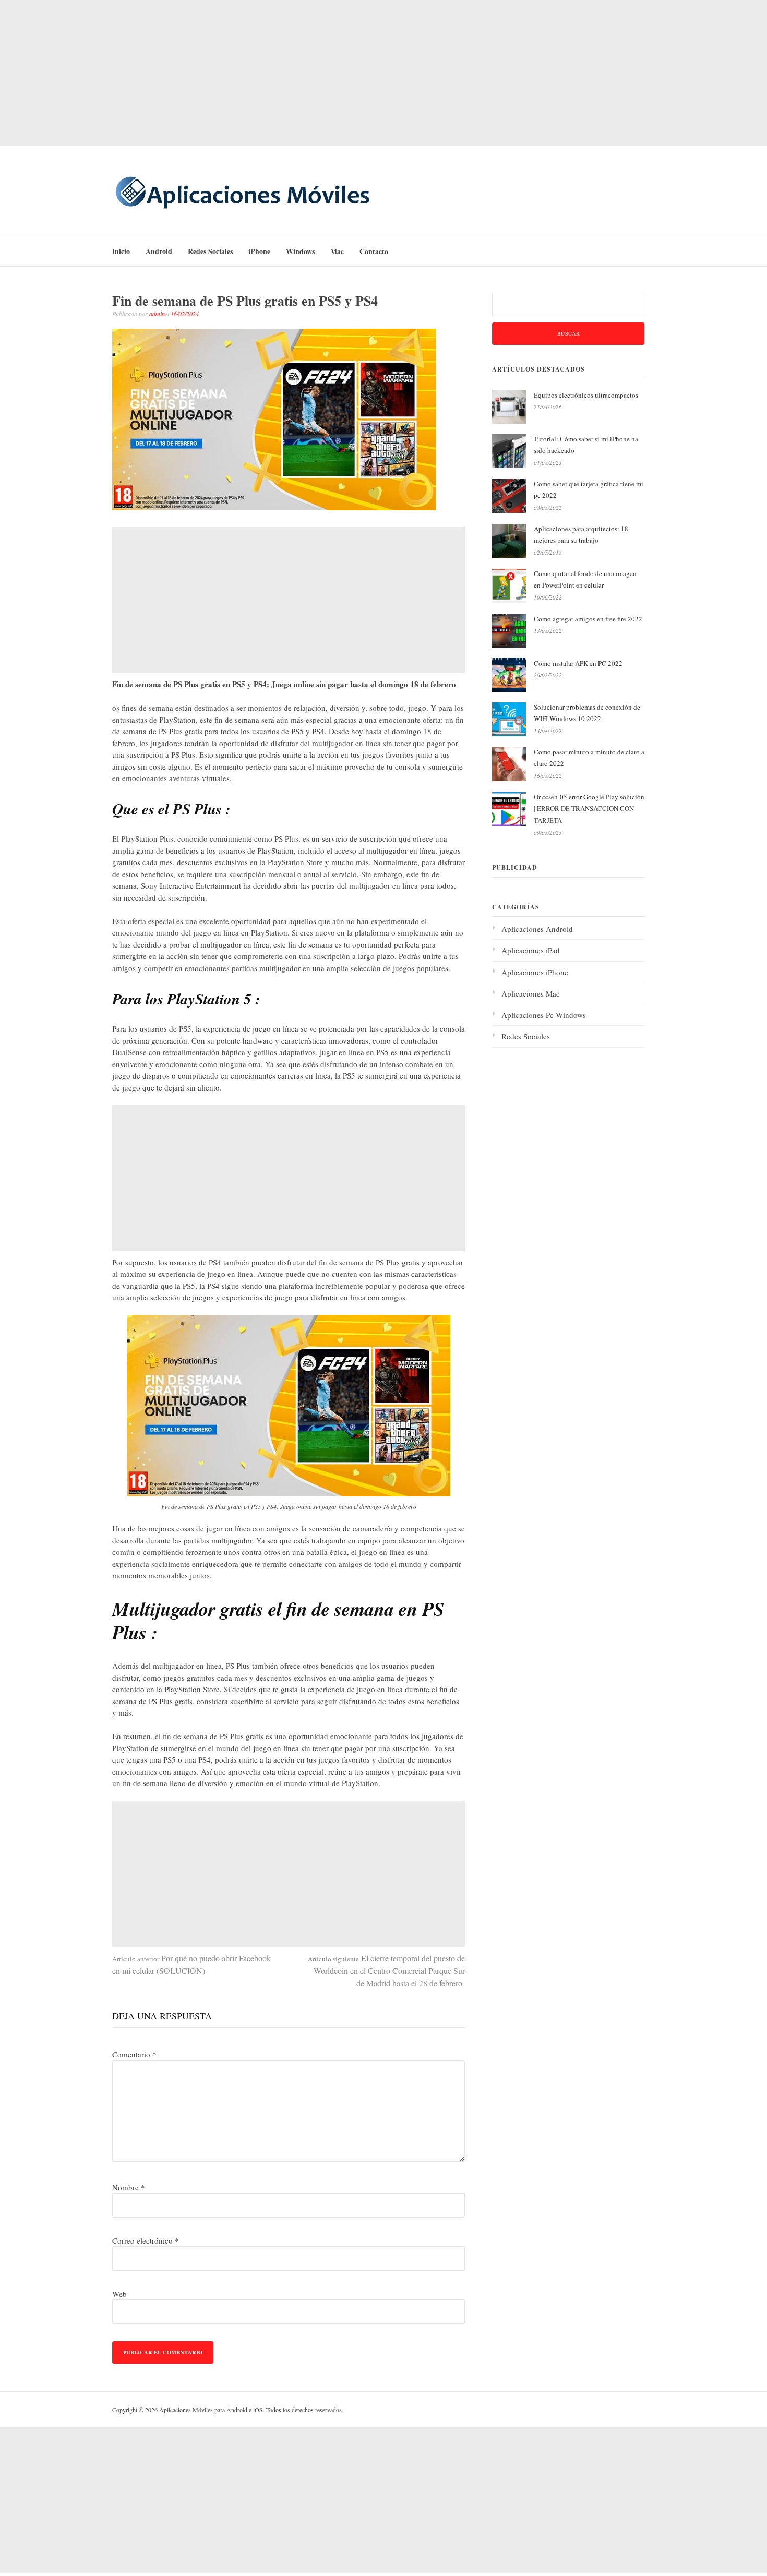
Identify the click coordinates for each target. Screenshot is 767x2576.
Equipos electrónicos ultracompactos (586, 395)
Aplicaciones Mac (531, 993)
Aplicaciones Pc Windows (544, 1015)
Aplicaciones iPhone (535, 972)
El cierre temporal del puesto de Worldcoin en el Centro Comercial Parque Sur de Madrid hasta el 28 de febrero (386, 1970)
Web (119, 2294)
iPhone (259, 251)
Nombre (129, 2187)
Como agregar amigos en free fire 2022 (588, 619)
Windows (300, 251)
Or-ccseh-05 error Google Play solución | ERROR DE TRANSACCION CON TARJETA (589, 809)
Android (159, 251)
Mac (337, 251)
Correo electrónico (146, 2240)
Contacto (374, 251)
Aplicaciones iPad (531, 950)
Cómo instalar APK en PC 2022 (578, 663)
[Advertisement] (383, 73)
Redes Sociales (210, 251)
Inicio (121, 251)
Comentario (134, 2054)
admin (157, 314)
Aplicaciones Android (537, 929)
